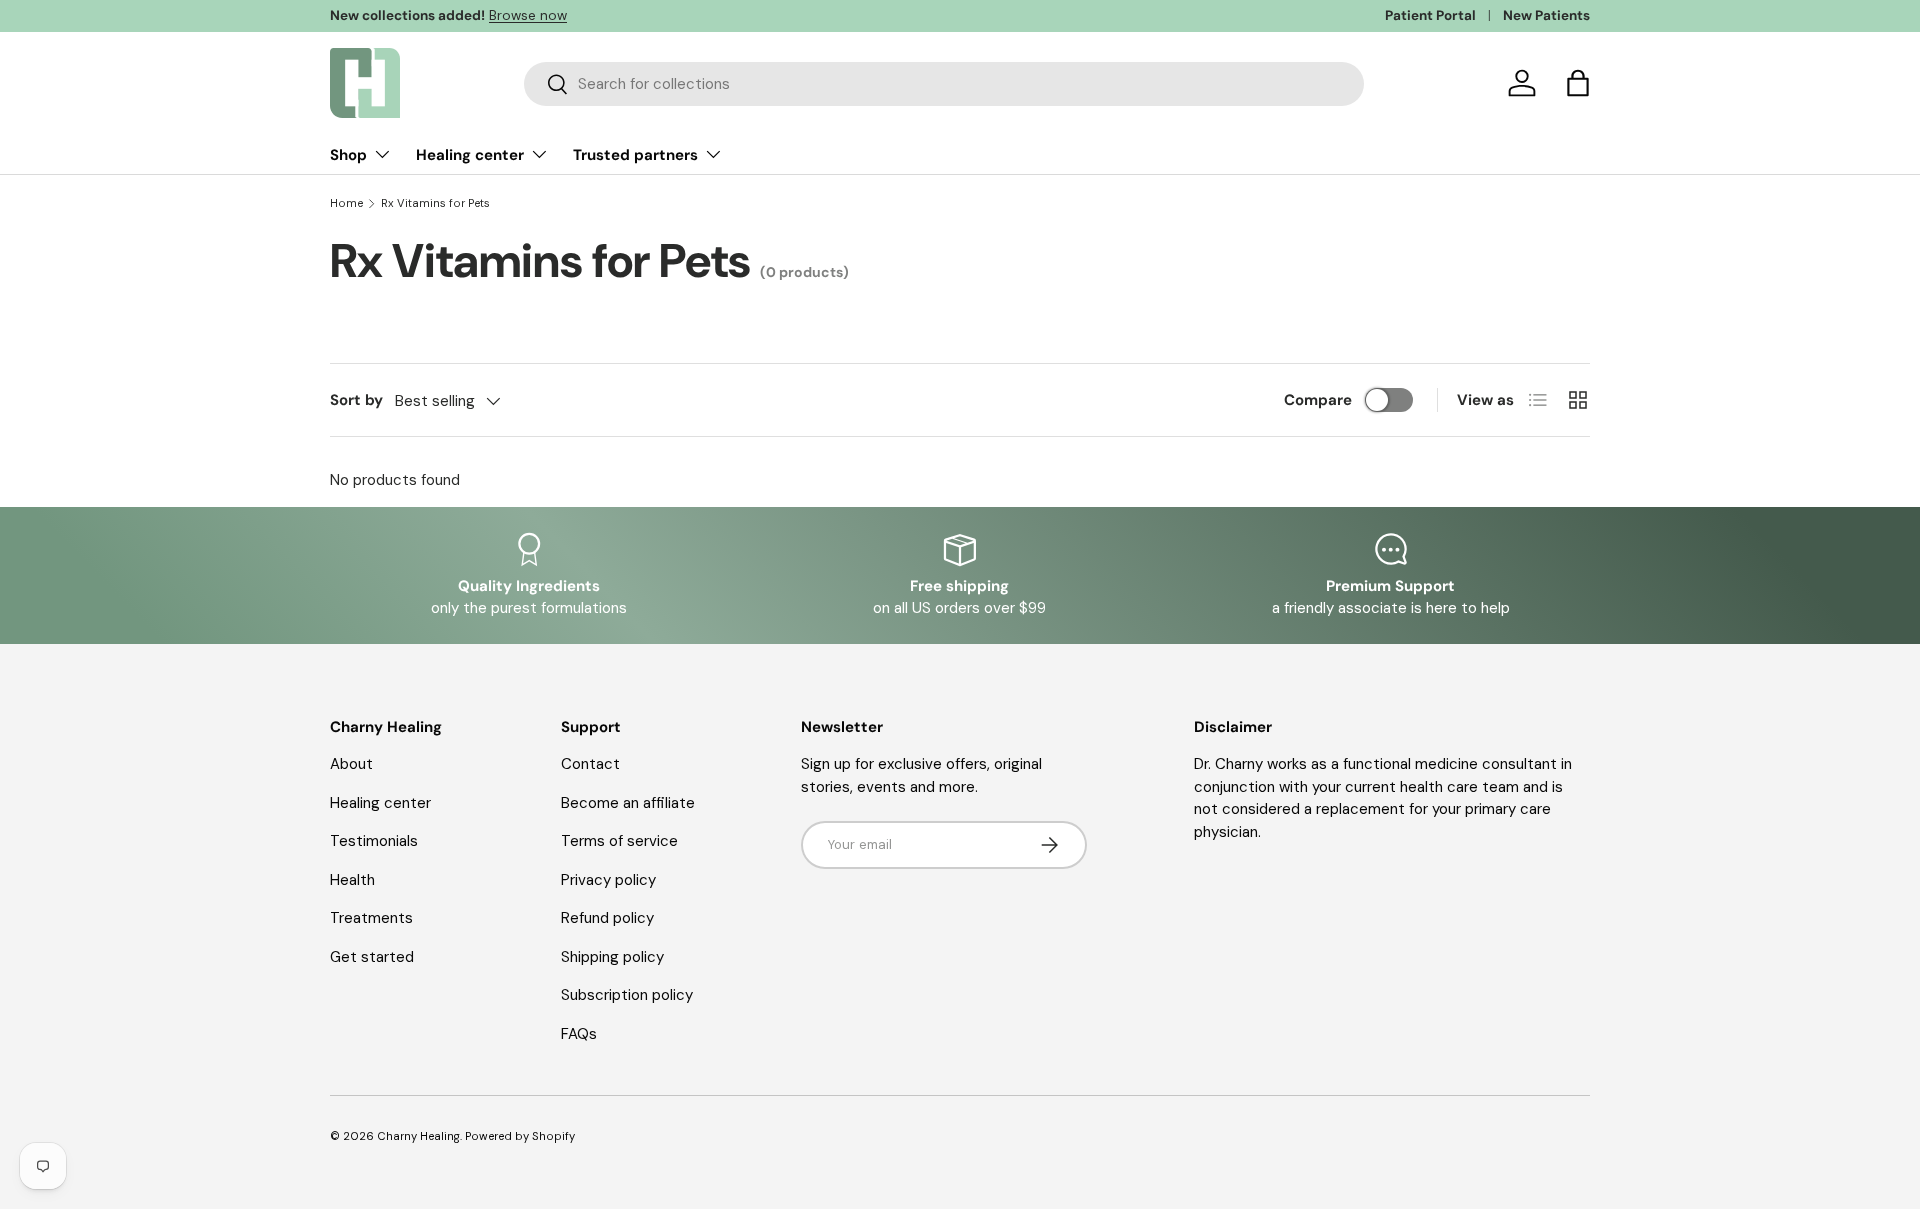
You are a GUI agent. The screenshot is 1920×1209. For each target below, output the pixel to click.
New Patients (1546, 15)
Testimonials (374, 841)
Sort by (356, 400)
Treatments (371, 918)
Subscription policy (627, 995)
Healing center (470, 155)
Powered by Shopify (520, 1136)
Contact (590, 764)
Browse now (528, 15)
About (351, 764)
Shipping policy (612, 957)
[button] (1578, 83)
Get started (372, 957)
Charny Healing (418, 1136)
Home (346, 203)
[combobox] (944, 84)
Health (352, 880)
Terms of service (619, 841)
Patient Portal (1430, 15)
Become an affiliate (628, 803)
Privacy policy (608, 880)
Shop (348, 155)
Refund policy (607, 918)
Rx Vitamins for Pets (435, 203)
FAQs (579, 1034)
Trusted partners (635, 155)
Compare (1318, 400)
